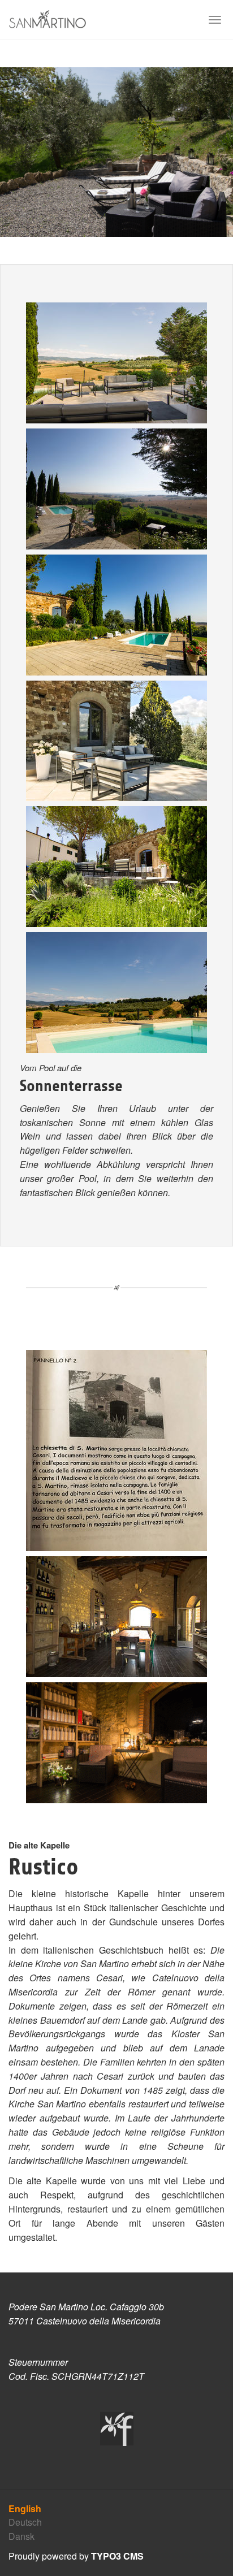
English (25, 2508)
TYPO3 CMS (117, 2556)
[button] (18, 152)
